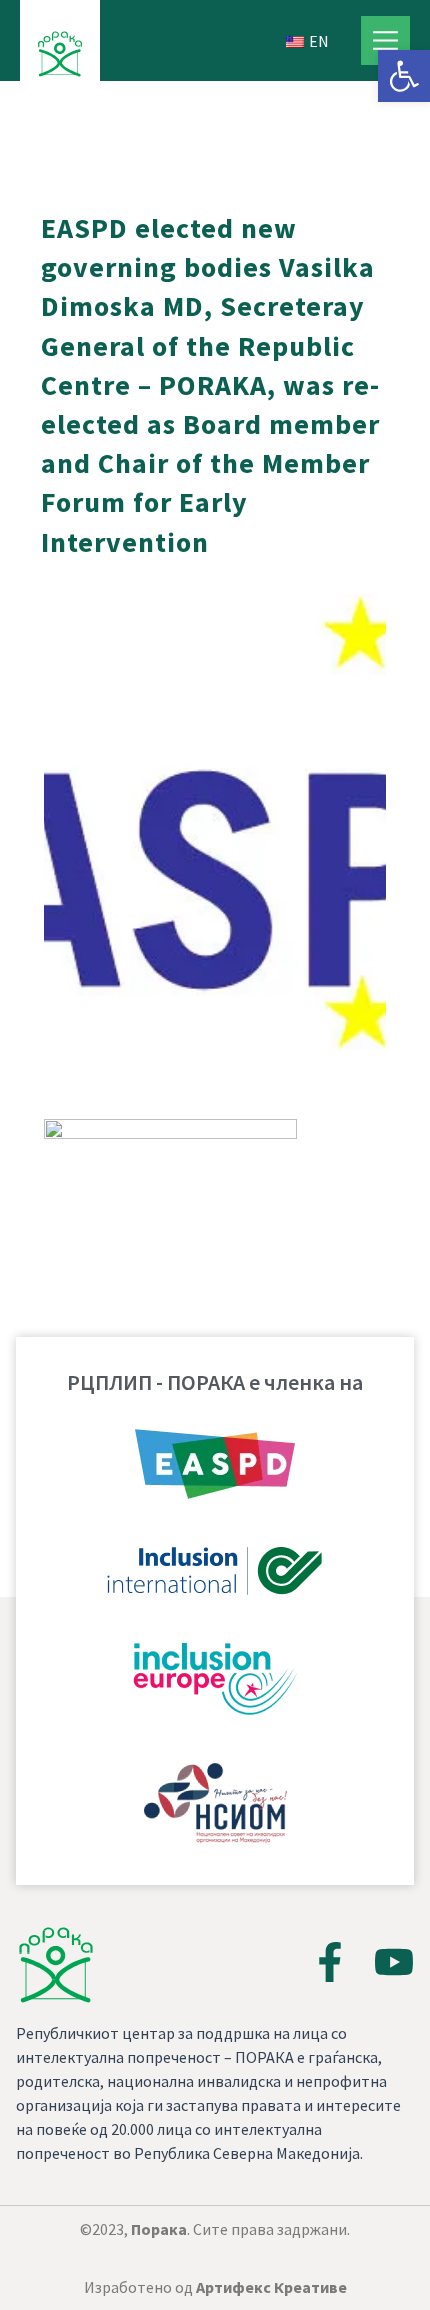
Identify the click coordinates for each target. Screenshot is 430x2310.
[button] (404, 76)
